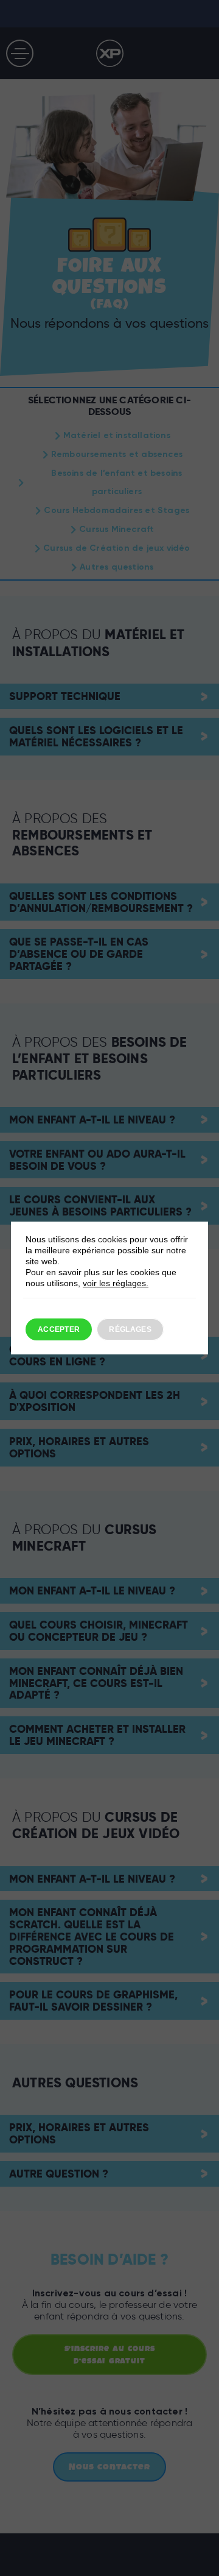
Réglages (130, 1329)
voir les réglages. (116, 1283)
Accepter (59, 1329)
